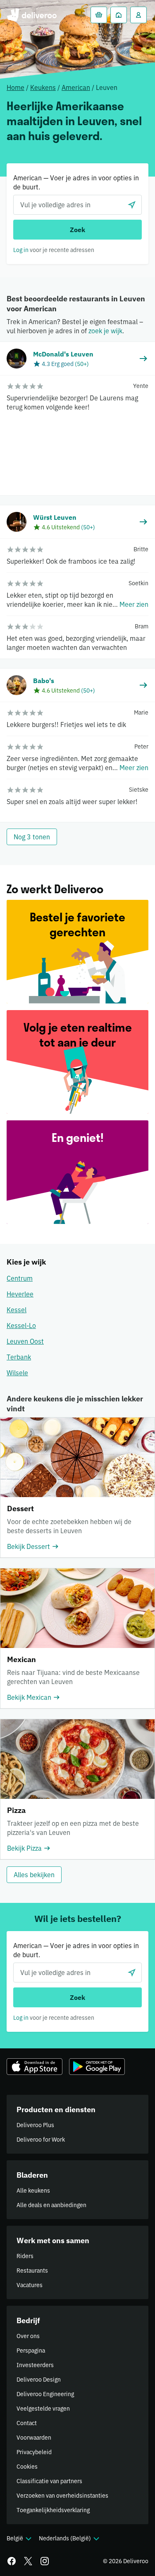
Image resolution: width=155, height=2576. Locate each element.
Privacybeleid (34, 2452)
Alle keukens (33, 2191)
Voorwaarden (34, 2438)
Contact (27, 2423)
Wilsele (17, 1373)
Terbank (19, 1357)
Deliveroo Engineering (45, 2394)
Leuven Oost (25, 1341)
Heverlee (20, 1294)
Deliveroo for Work (41, 2140)
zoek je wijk (105, 331)
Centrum (20, 1278)
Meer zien (134, 604)
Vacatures (30, 2285)
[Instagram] (45, 2561)
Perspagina (31, 2351)
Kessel (17, 1310)
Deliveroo (32, 15)
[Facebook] (12, 2561)
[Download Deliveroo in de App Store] (35, 2067)
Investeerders (35, 2365)
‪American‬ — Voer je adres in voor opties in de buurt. (76, 182)
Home (15, 87)
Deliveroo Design (39, 2380)
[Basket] (99, 15)
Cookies (27, 2467)
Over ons (28, 2336)
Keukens (43, 87)
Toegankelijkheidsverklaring (53, 2510)
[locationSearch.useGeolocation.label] (132, 205)
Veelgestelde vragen (43, 2409)
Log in (21, 250)
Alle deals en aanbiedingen (51, 2205)
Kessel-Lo (21, 1326)
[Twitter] (28, 2561)
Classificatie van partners (49, 2481)
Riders (25, 2256)
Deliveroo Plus (35, 2125)
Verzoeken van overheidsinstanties (62, 2496)
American (76, 87)
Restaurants (32, 2271)
